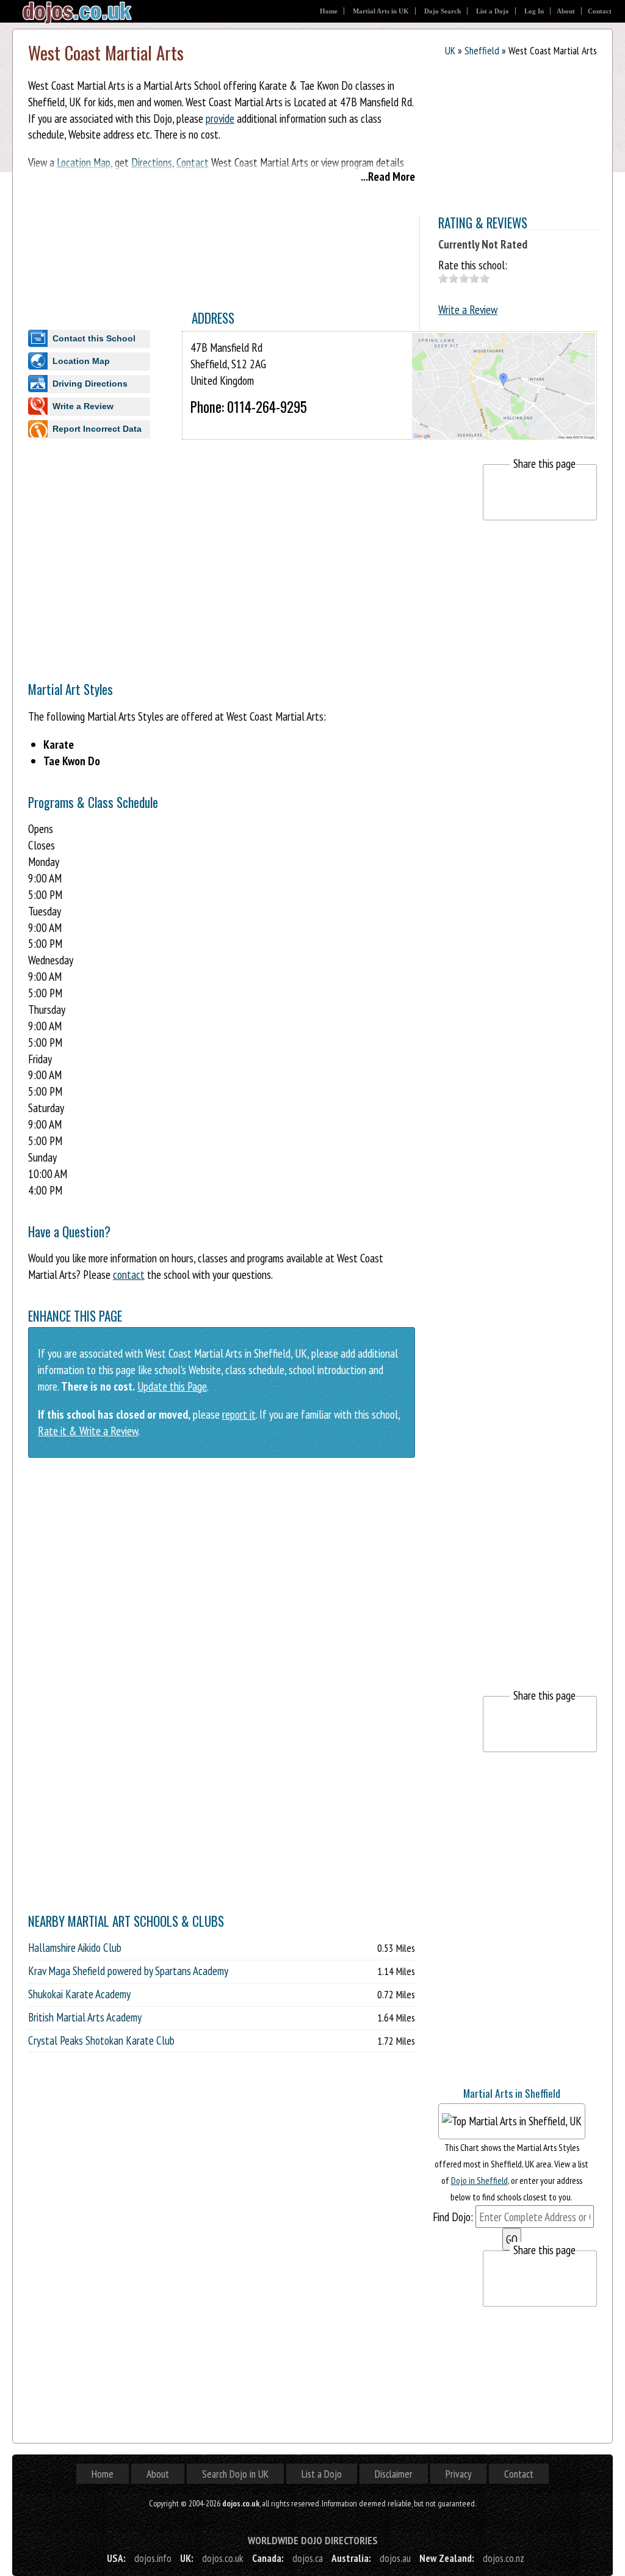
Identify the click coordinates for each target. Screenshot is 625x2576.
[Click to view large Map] (504, 428)
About (566, 11)
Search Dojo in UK (235, 2474)
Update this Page (172, 1386)
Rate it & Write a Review (88, 1431)
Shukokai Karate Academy (79, 1994)
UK (450, 50)
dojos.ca (308, 2558)
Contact (600, 11)
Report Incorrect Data (97, 429)
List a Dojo (493, 11)
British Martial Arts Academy (85, 2017)
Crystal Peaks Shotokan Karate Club (101, 2040)
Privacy (458, 2474)
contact (129, 1274)
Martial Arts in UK (381, 11)
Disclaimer (394, 2474)
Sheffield (482, 50)
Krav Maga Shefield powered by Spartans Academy (128, 1971)
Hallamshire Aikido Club (75, 1948)
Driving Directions (90, 384)
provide (220, 118)
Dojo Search (443, 11)
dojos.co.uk (223, 2558)
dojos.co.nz (504, 2558)
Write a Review (468, 309)
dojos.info (153, 2558)
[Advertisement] (250, 550)
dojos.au (395, 2558)
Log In (534, 11)
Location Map (81, 361)
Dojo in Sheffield (479, 2180)
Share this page (544, 463)
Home (329, 11)
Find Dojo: (453, 2217)
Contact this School (94, 338)
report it (239, 1414)
